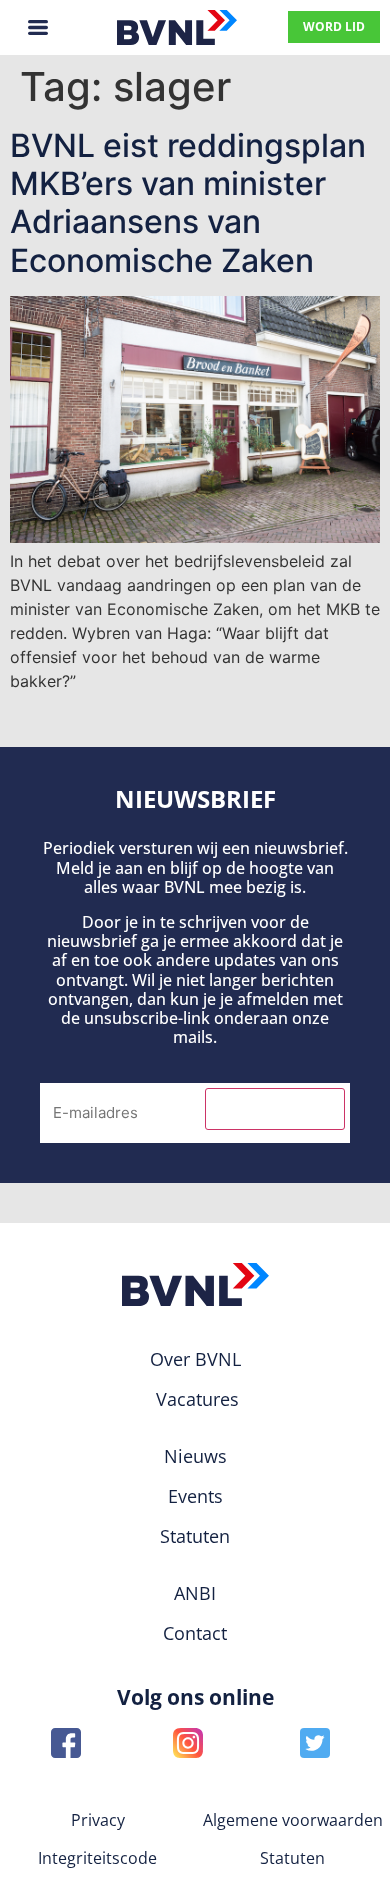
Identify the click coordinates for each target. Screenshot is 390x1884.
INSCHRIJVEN (275, 1109)
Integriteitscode (97, 1858)
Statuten (292, 1858)
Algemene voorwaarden (293, 1820)
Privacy (98, 1820)
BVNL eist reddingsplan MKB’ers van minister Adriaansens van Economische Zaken (188, 203)
